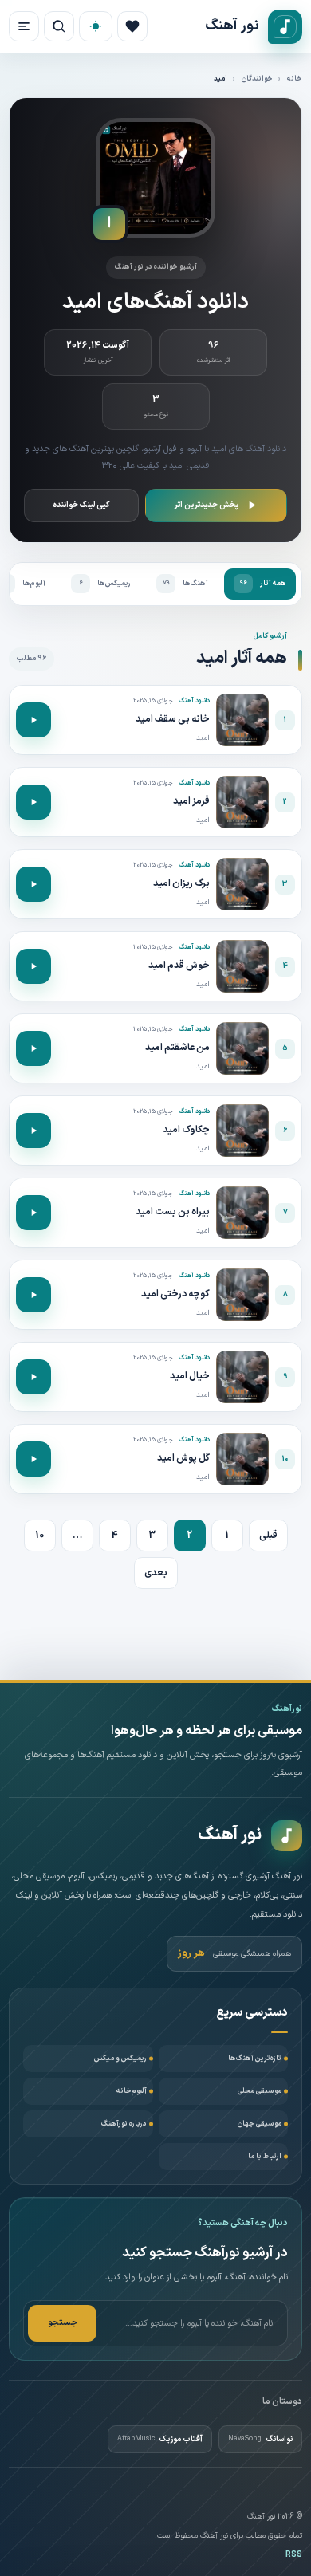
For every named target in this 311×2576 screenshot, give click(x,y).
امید (203, 738)
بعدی (156, 1573)
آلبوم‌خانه (132, 2091)
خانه (295, 79)
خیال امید (190, 1376)
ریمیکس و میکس (120, 2059)
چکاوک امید (186, 1130)
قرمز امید (191, 801)
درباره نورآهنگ (124, 2124)
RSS (294, 2555)
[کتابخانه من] (132, 26)
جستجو (63, 2323)
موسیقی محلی (260, 2091)
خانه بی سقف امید (173, 719)
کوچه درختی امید (175, 1294)
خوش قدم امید (179, 966)
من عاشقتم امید (177, 1048)
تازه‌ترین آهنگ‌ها (255, 2059)
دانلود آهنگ (194, 701)
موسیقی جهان (260, 2124)
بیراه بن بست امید (173, 1212)
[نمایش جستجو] (59, 26)
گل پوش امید (183, 1458)
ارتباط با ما (265, 2157)
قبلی (268, 1536)
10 (39, 1536)
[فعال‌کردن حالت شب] (96, 26)
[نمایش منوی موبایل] (24, 26)
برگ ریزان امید (181, 883)
